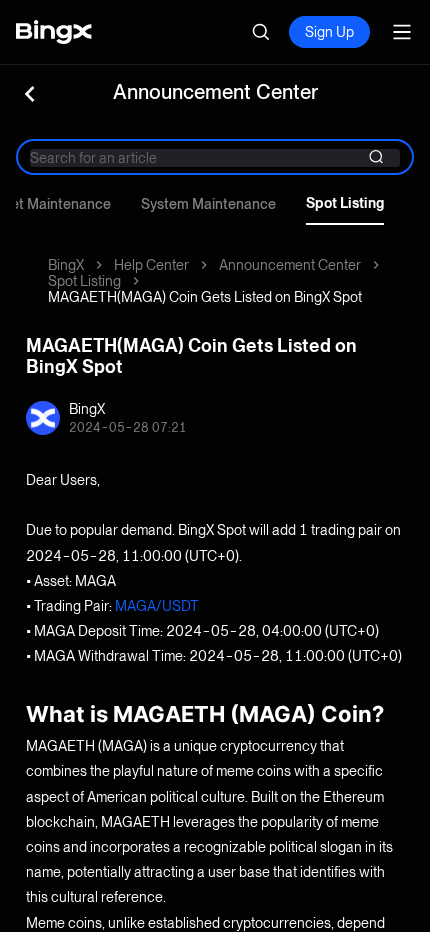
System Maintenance (208, 204)
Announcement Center (290, 265)
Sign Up (329, 32)
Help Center (151, 265)
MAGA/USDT (157, 606)
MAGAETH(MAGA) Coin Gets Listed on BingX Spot (205, 297)
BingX (66, 265)
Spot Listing (345, 203)
